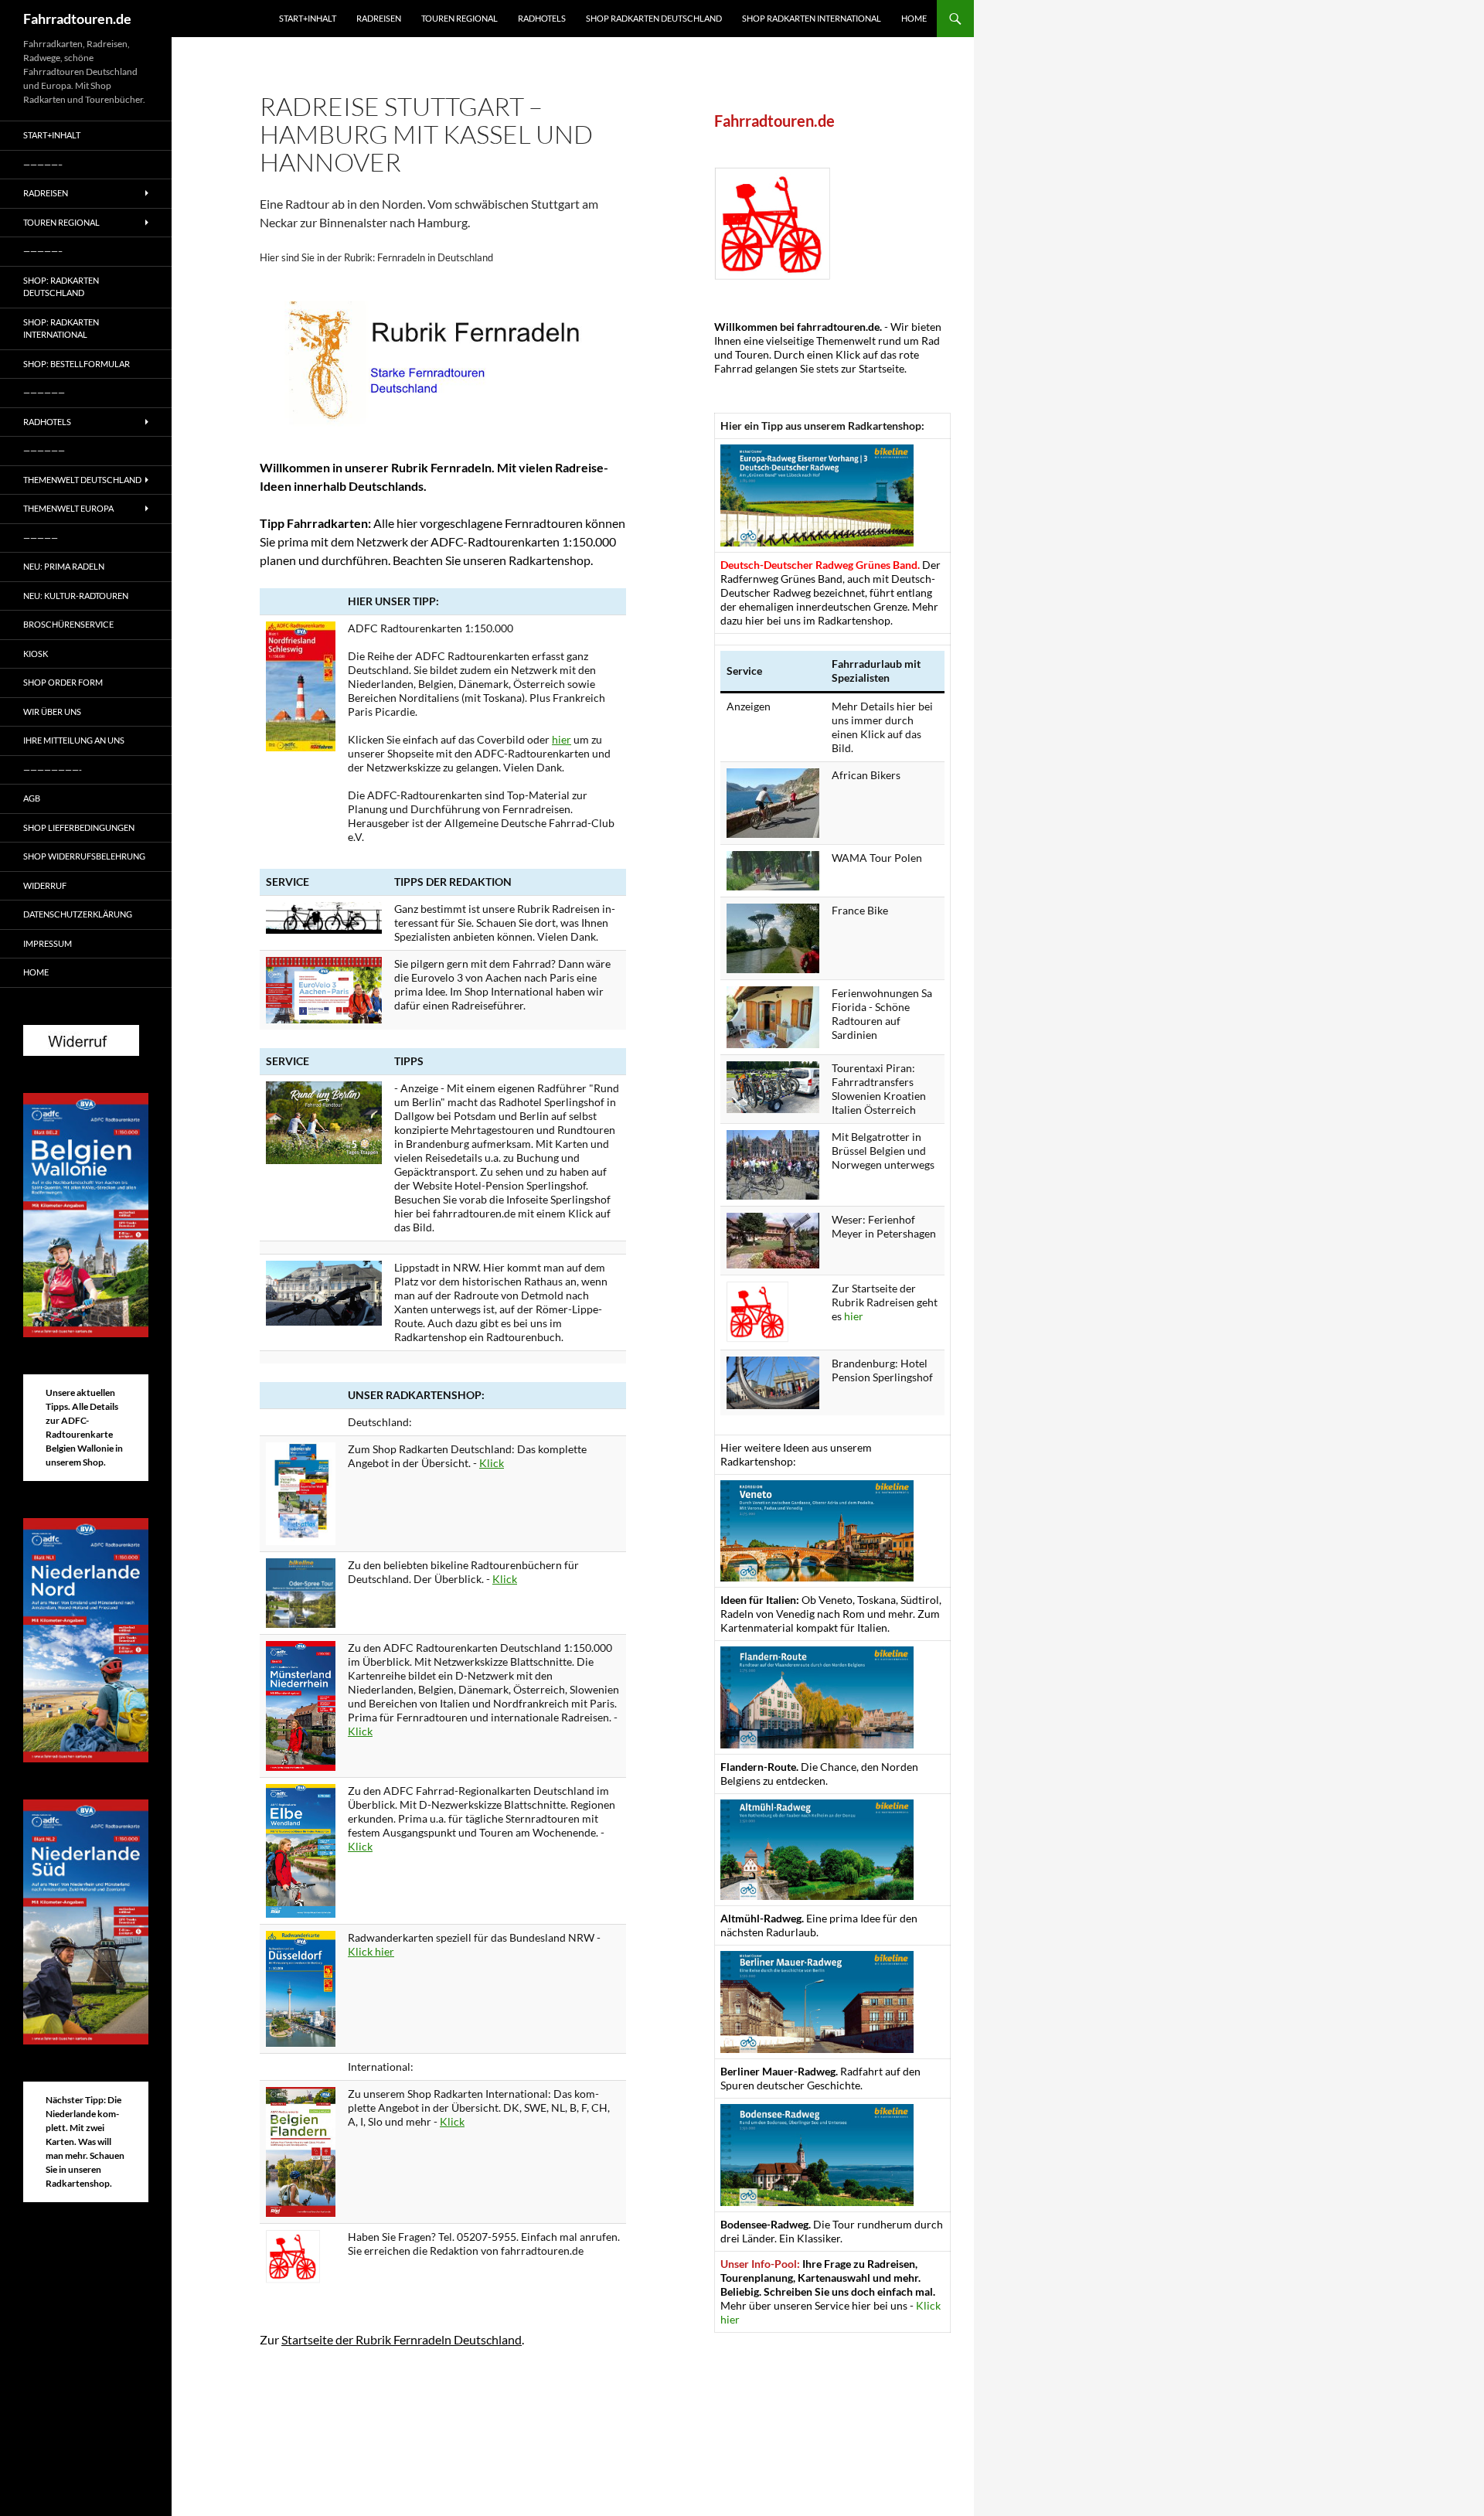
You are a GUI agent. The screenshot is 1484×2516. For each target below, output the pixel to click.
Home (914, 18)
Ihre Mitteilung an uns (74, 740)
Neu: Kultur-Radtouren (76, 596)
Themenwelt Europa (68, 508)
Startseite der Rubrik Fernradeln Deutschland (402, 2339)
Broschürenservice (68, 624)
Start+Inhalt (308, 18)
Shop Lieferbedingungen (79, 827)
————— (41, 538)
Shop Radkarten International (812, 18)
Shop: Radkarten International (61, 329)
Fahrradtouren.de (77, 19)
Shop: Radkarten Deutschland (61, 287)
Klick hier (371, 1951)
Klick (492, 1463)
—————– (43, 164)
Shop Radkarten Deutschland (654, 18)
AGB (32, 798)
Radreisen (379, 18)
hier (562, 739)
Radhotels (542, 18)
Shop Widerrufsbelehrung (84, 856)
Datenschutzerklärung (78, 914)
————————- (53, 769)
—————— (44, 392)
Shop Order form (63, 682)
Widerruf (45, 885)
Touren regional (459, 18)
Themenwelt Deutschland (82, 480)
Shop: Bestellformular (77, 364)
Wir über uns (52, 712)
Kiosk (36, 654)
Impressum (48, 943)
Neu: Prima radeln (64, 566)
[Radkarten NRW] (301, 1987)
